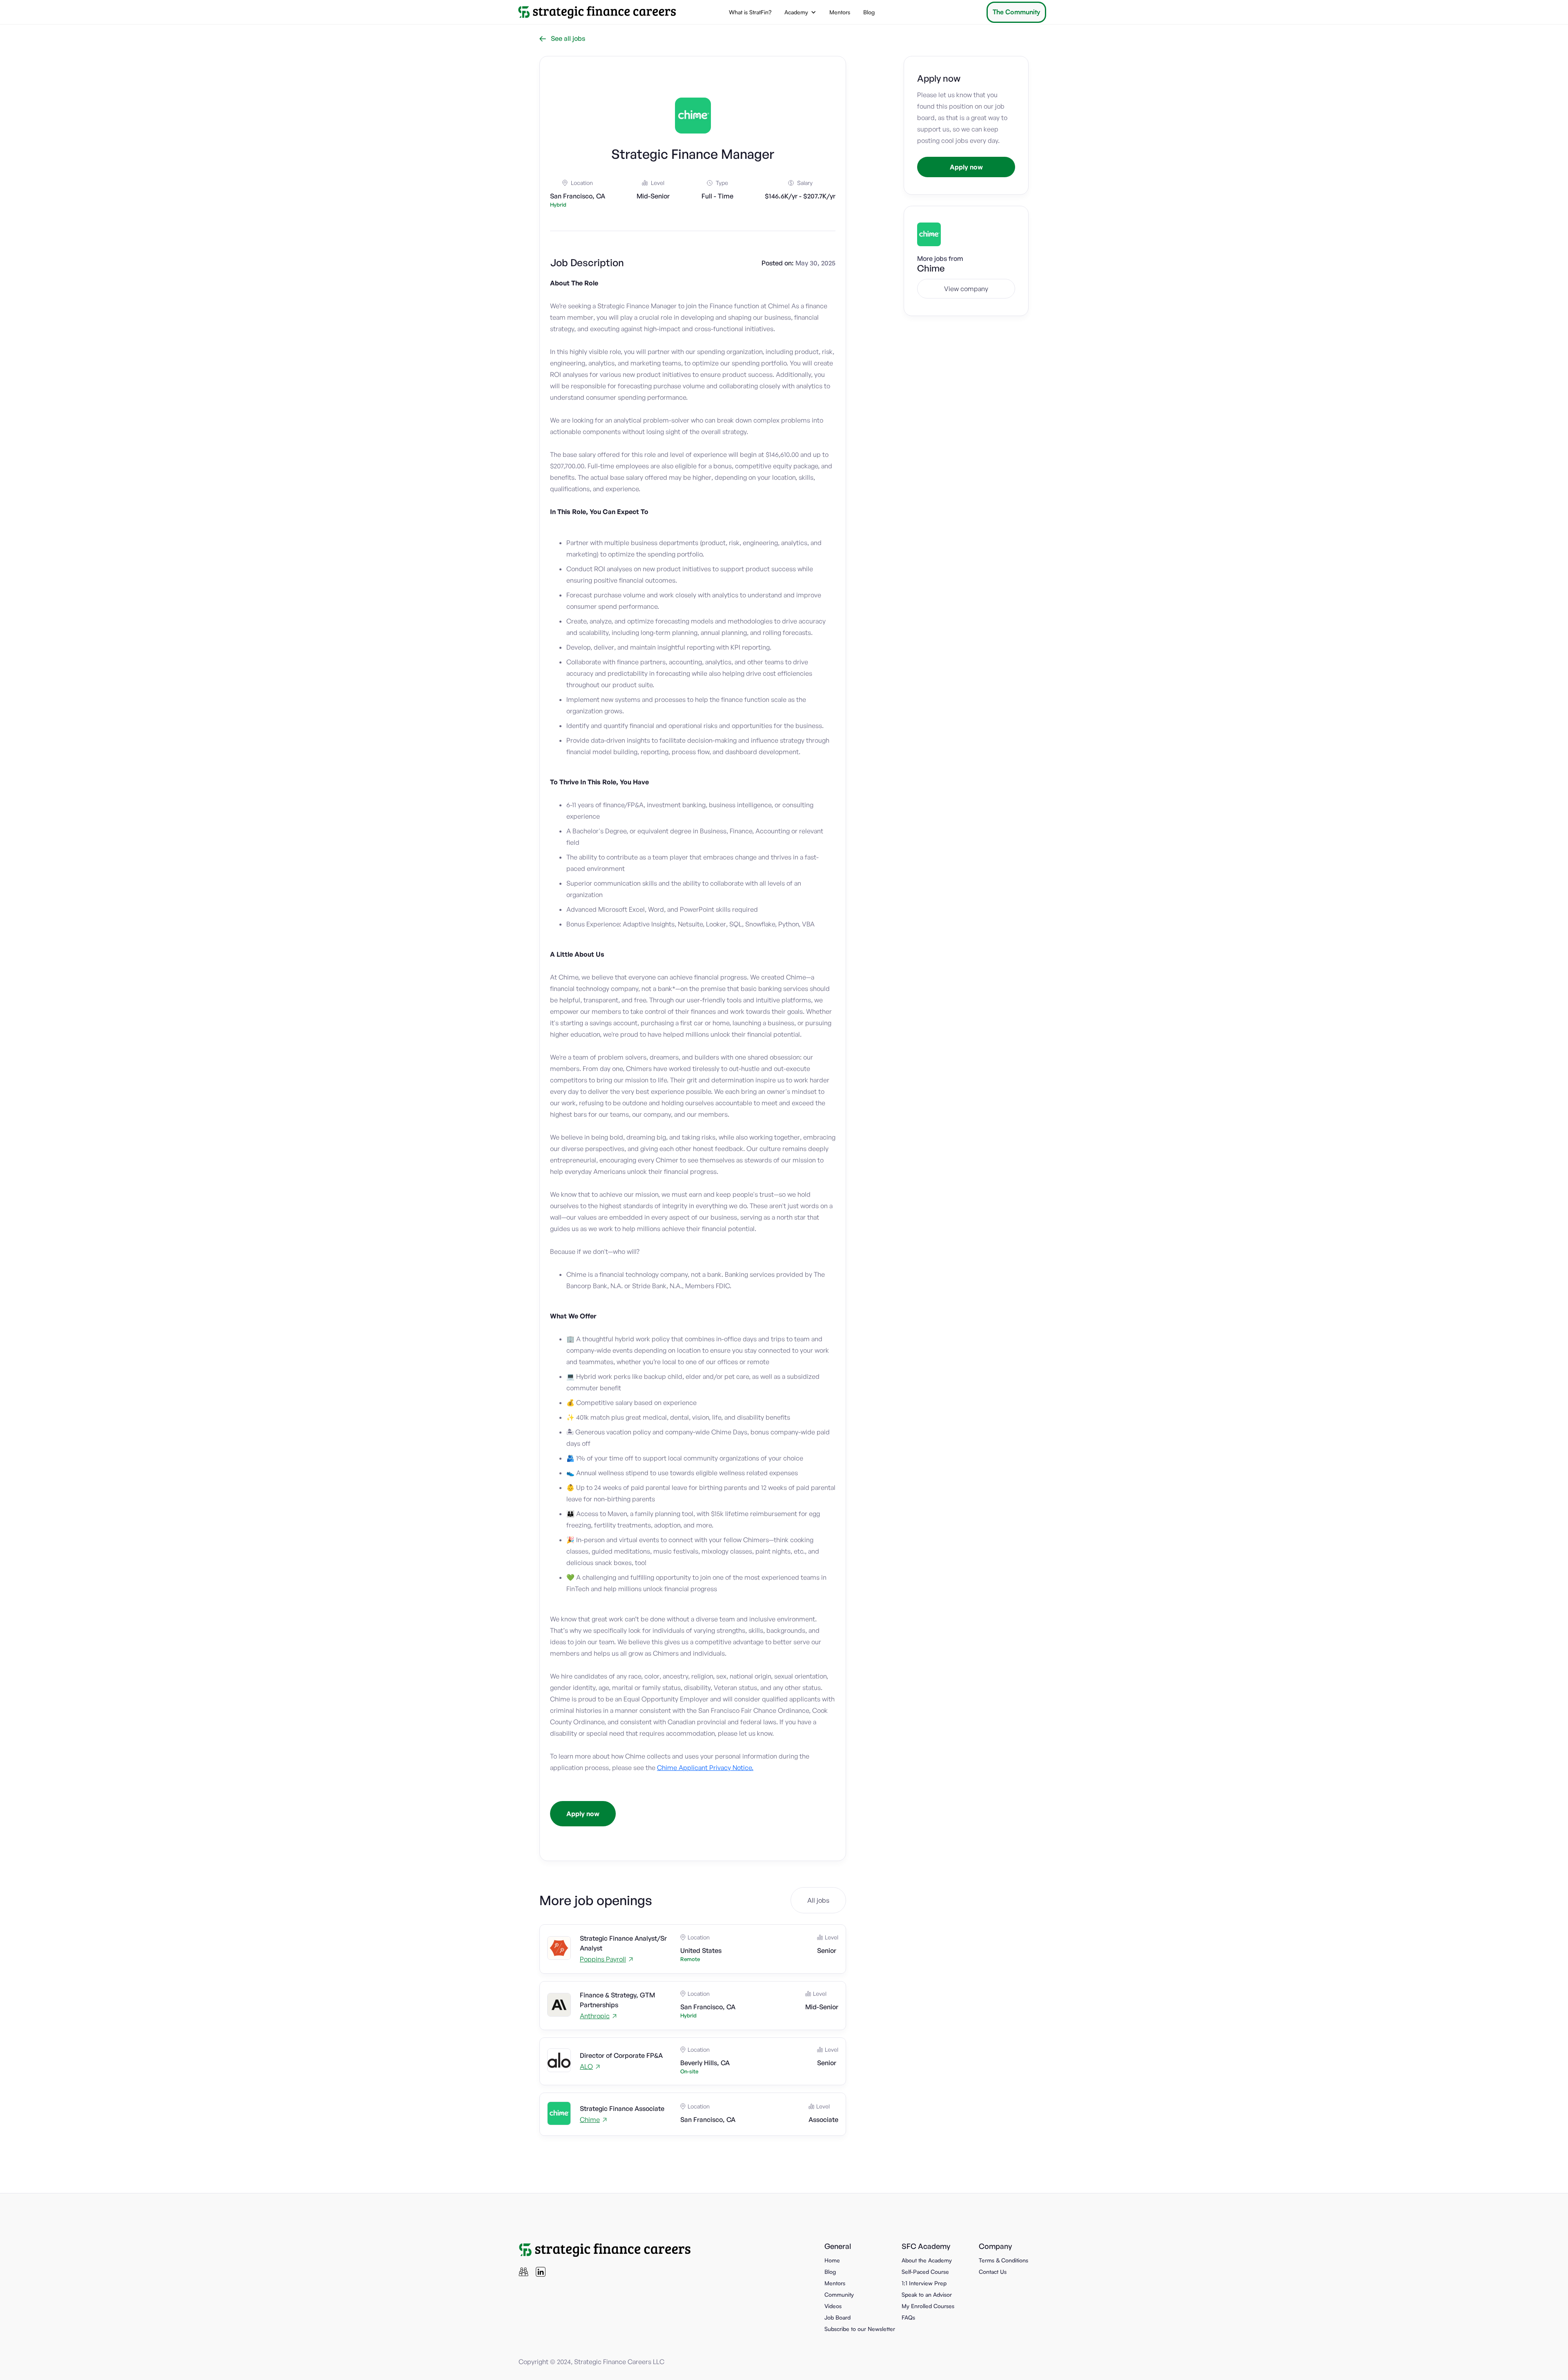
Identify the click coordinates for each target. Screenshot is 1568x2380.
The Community (1016, 12)
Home (832, 2260)
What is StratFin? (750, 12)
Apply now (583, 1814)
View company (966, 289)
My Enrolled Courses (928, 2306)
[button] (800, 12)
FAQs (908, 2317)
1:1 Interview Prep (924, 2283)
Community (839, 2294)
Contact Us (993, 2272)
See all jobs (562, 38)
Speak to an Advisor (927, 2294)
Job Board (837, 2317)
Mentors (840, 12)
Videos (833, 2306)
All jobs (818, 1900)
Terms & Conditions (1003, 2260)
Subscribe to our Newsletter (860, 2329)
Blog (869, 12)
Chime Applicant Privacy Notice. (705, 1768)
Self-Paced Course (925, 2272)
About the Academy (927, 2260)
